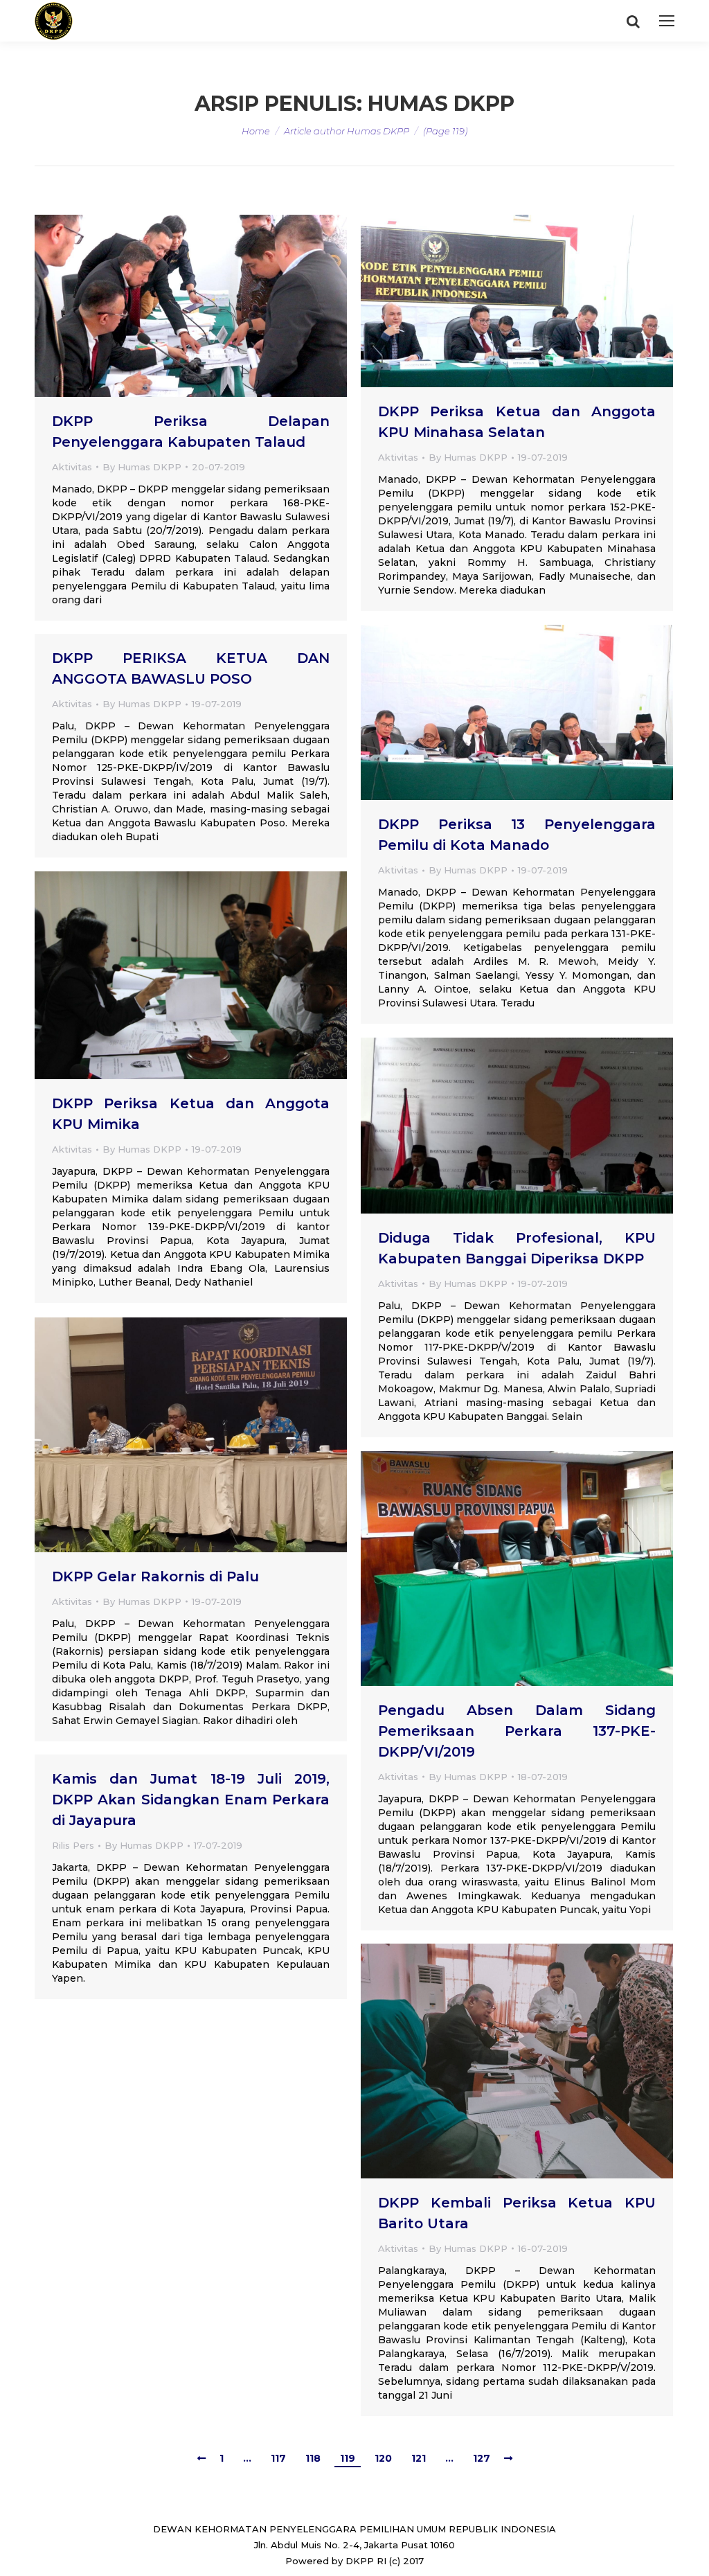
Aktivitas (72, 467)
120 (383, 2458)
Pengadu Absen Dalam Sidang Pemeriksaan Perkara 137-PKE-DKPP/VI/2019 (517, 1731)
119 (348, 2458)
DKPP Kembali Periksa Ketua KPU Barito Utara (517, 2213)
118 (313, 2458)
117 (278, 2458)
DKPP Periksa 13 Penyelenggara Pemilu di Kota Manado (517, 835)
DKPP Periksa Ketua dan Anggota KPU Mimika (191, 1114)
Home (256, 131)
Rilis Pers (73, 1845)
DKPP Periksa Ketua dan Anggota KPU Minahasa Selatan (517, 422)
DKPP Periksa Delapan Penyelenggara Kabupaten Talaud (191, 432)
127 (482, 2458)
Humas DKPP (441, 104)
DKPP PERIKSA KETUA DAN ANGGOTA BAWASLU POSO (191, 668)
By (142, 467)
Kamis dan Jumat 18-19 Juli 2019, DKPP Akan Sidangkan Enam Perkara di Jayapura (191, 1800)
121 (419, 2458)
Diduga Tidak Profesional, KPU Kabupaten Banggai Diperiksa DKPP (517, 1248)
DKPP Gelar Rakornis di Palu (155, 1576)
